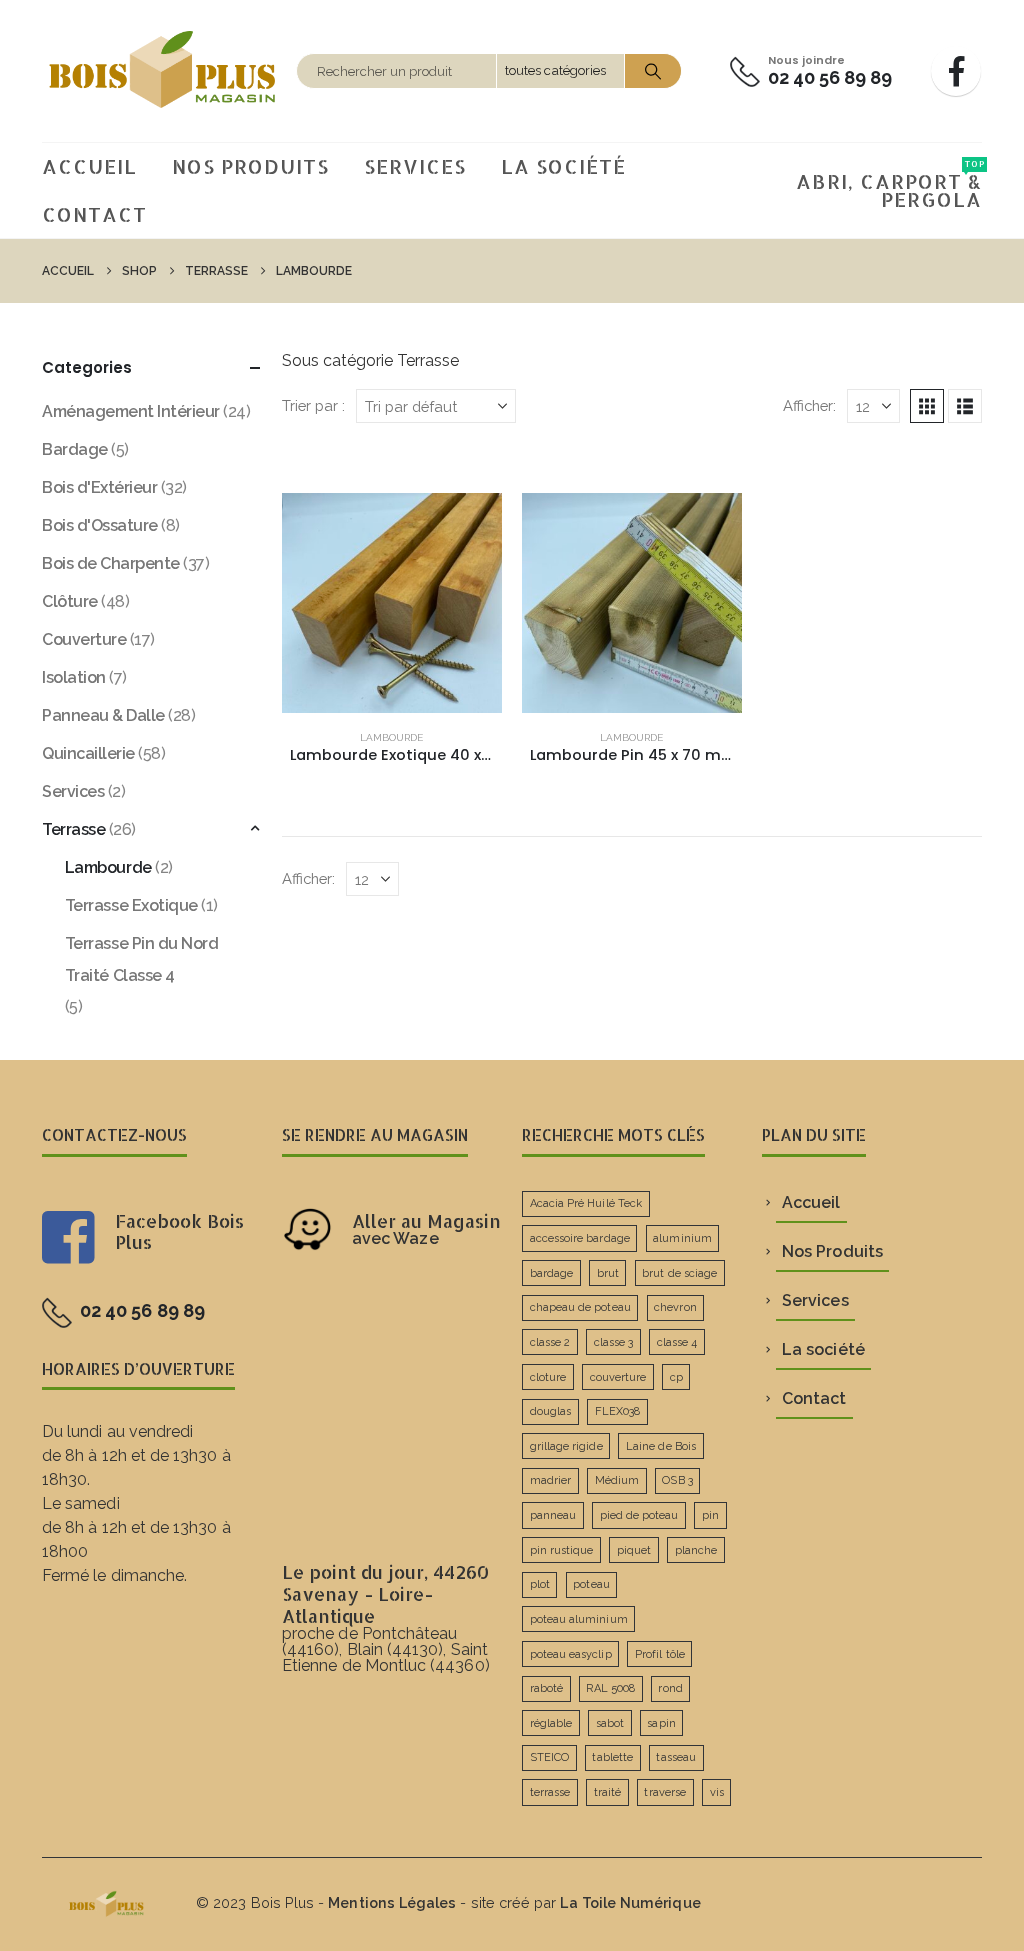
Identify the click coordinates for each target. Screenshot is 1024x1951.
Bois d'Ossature (100, 525)
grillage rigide (566, 1446)
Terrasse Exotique (131, 905)
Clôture (70, 601)
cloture (548, 1377)
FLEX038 (617, 1411)
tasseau (675, 1757)
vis (717, 1792)
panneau (553, 1515)
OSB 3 (677, 1480)
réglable (551, 1723)
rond (670, 1688)
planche (696, 1550)
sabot (610, 1723)
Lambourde (391, 737)
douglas (550, 1411)
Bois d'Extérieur (99, 487)
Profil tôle (660, 1654)
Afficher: (809, 405)
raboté (546, 1688)
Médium (617, 1480)
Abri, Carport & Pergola (889, 185)
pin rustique (562, 1550)
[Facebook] (956, 71)
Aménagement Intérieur (131, 411)
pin (710, 1515)
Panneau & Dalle (103, 715)
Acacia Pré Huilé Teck (586, 1203)
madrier (550, 1480)
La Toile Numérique (630, 1902)
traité (607, 1792)
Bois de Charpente (111, 563)
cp (676, 1377)
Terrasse (73, 829)
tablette (612, 1757)
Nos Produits (250, 166)
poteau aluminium (579, 1619)
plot (540, 1584)
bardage (551, 1273)
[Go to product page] (392, 603)
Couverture (84, 639)
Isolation (74, 677)
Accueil (89, 166)
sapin (661, 1723)
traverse (665, 1792)
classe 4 (677, 1342)
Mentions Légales (392, 1902)
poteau (591, 1584)
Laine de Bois (661, 1446)
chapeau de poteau (580, 1307)
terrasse (550, 1792)
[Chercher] (653, 71)
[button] (927, 406)
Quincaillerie (88, 753)
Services (415, 166)
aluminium (682, 1238)
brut (608, 1273)
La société (563, 166)
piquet (634, 1550)
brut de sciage (679, 1273)
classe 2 (550, 1342)
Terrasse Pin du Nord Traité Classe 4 (141, 959)
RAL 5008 (610, 1688)
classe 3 (614, 1342)
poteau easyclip (571, 1654)
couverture (618, 1377)
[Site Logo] (164, 71)
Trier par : (313, 405)
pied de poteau (639, 1515)
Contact (94, 214)
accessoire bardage (580, 1238)
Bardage (75, 449)
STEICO (549, 1757)
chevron (675, 1307)
